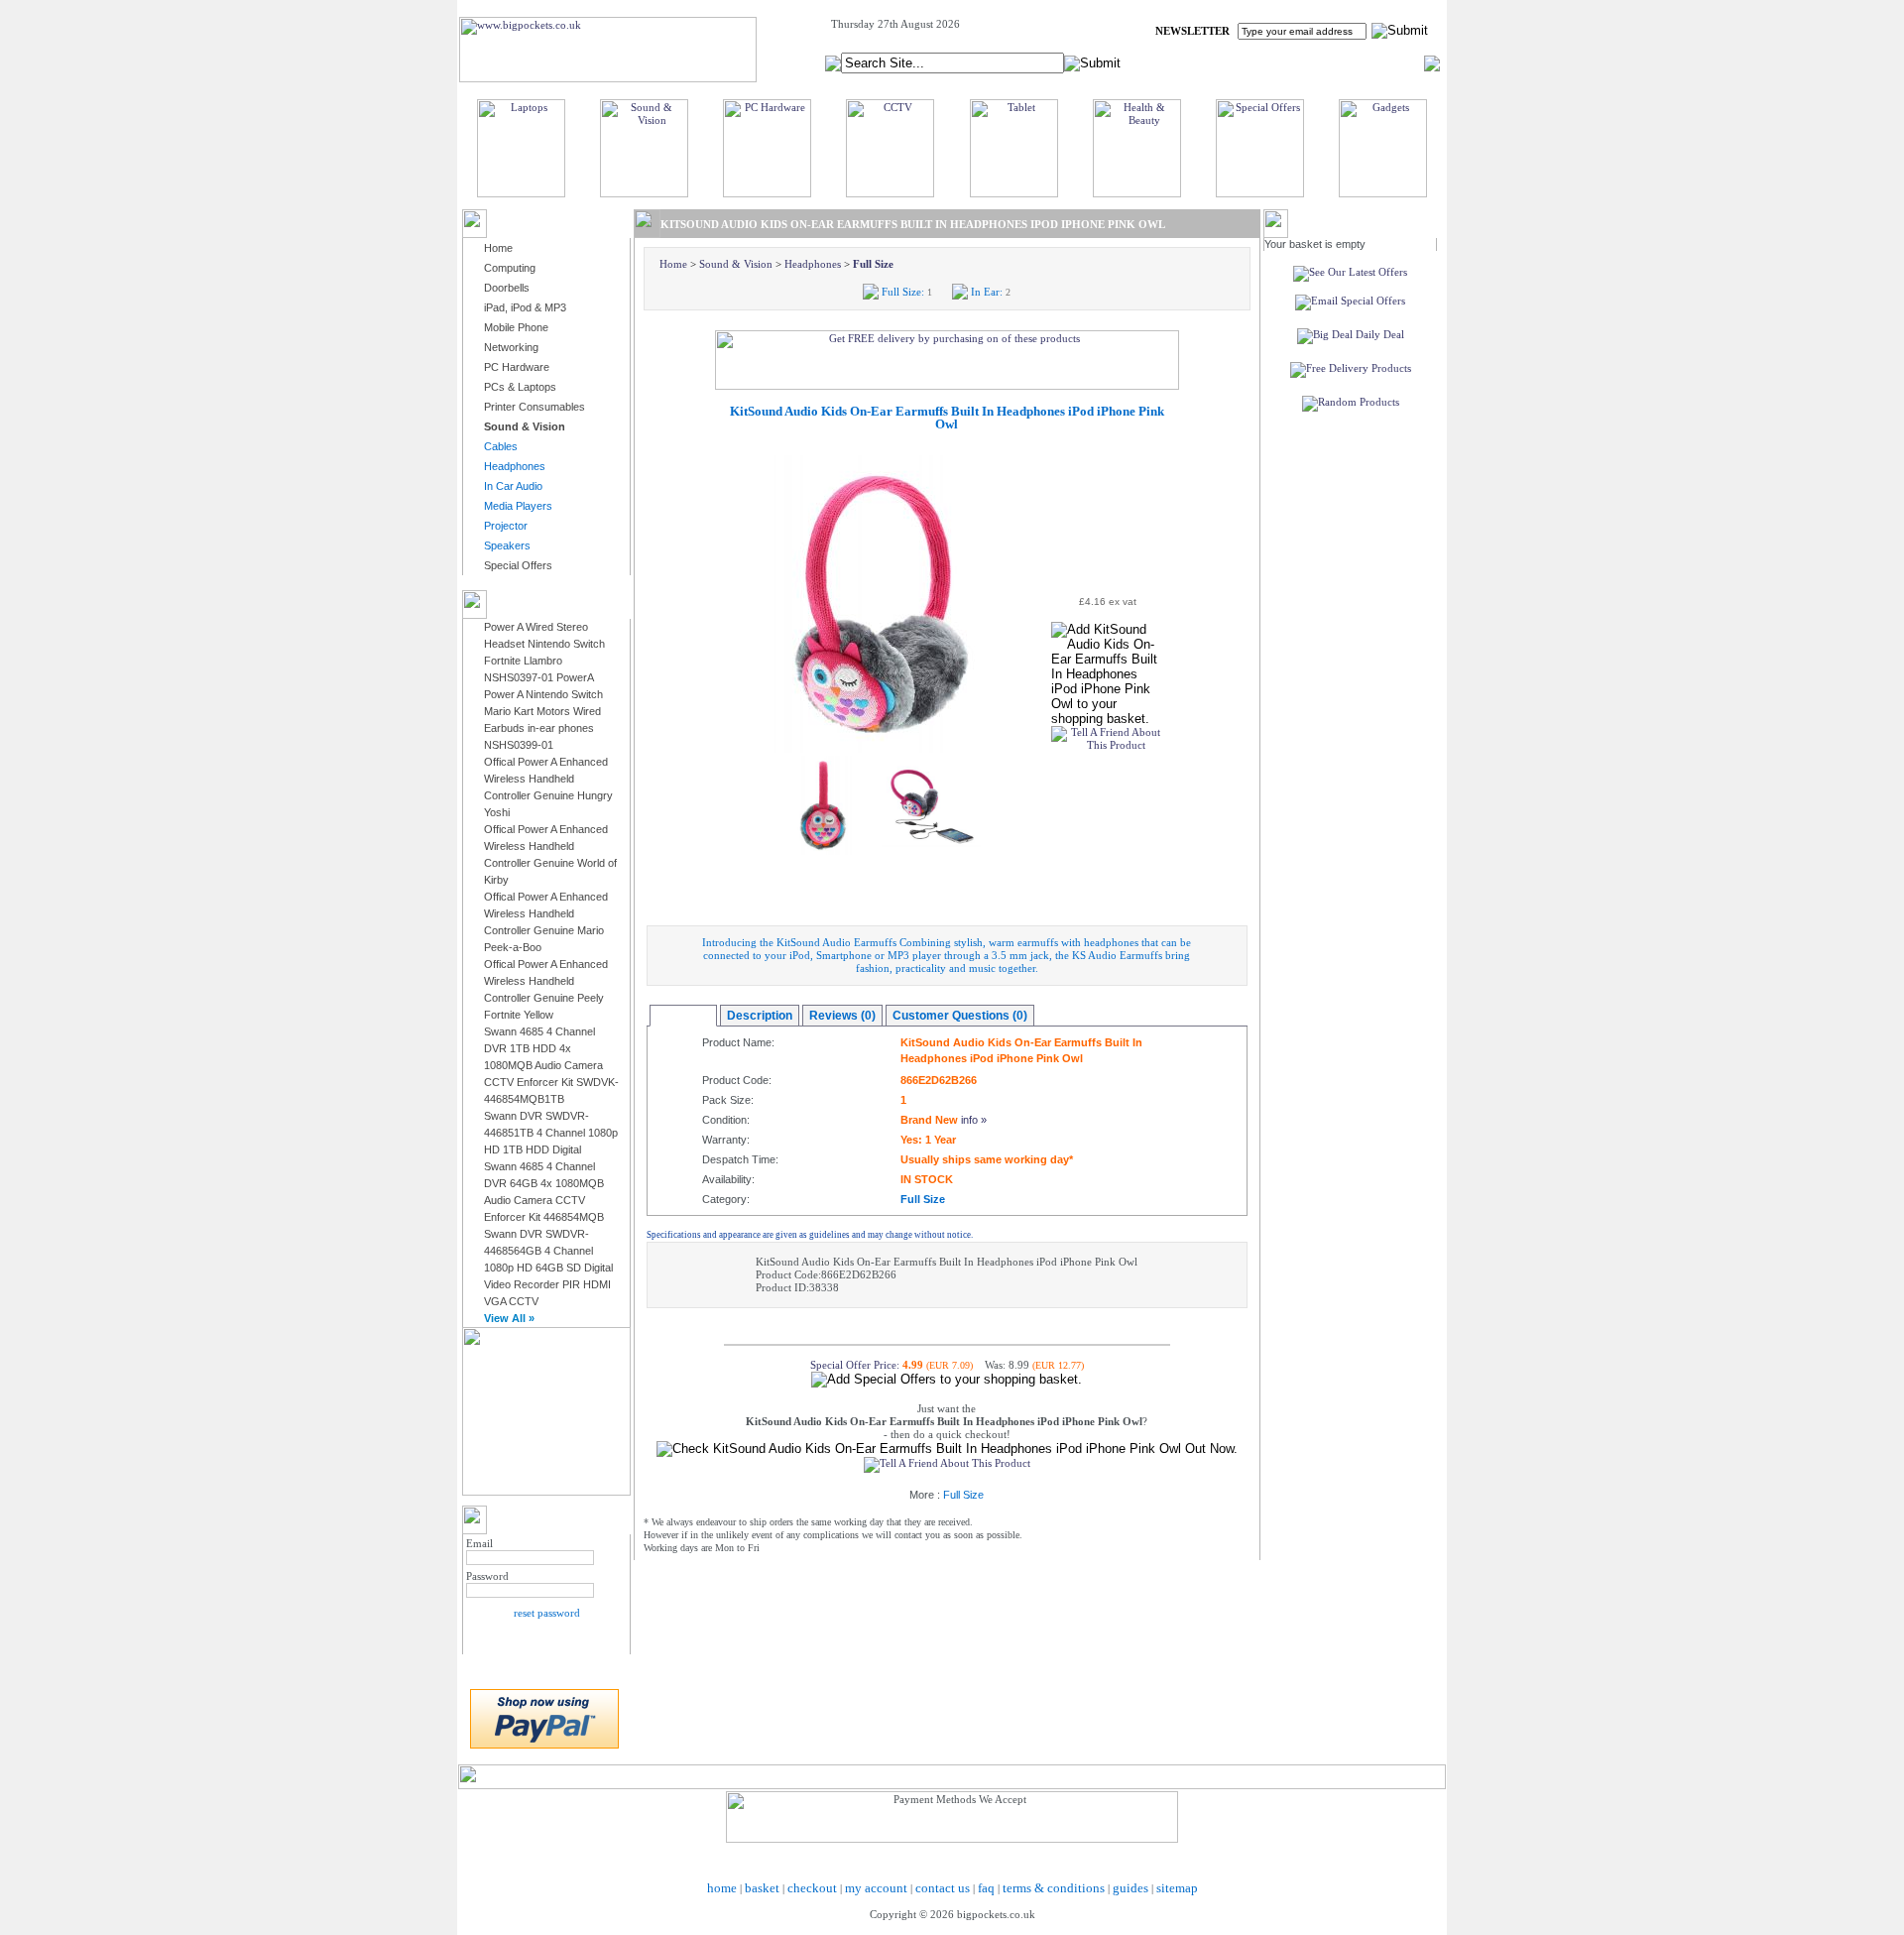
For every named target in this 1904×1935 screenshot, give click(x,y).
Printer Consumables (535, 407)
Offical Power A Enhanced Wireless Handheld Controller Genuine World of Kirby (550, 854)
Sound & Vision (736, 264)
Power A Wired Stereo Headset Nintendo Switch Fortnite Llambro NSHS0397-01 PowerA (544, 652)
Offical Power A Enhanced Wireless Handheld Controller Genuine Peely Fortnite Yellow (546, 989)
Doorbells (507, 288)
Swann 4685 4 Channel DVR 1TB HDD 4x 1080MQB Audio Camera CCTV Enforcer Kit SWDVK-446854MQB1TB (551, 1065)
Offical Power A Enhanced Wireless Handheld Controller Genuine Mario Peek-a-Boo (546, 922)
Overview (683, 1016)
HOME (1185, 62)
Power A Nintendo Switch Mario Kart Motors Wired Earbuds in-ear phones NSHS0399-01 (543, 720)
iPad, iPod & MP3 (525, 307)
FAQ (1324, 62)
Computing (510, 268)
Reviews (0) (842, 1016)
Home (498, 248)
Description (760, 1016)
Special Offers (518, 565)
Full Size (873, 264)
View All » (509, 1318)
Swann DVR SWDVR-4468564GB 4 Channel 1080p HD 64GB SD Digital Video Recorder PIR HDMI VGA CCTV (548, 1268)
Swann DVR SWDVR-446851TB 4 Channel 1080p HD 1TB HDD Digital (551, 1133)
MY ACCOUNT (1257, 62)
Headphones (813, 264)
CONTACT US (1389, 62)
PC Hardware (517, 367)
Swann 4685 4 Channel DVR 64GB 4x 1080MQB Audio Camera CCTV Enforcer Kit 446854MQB (544, 1192)
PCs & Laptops (520, 387)
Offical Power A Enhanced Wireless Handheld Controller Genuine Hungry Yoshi (548, 787)
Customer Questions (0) (960, 1016)
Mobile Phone (516, 327)
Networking (511, 347)
